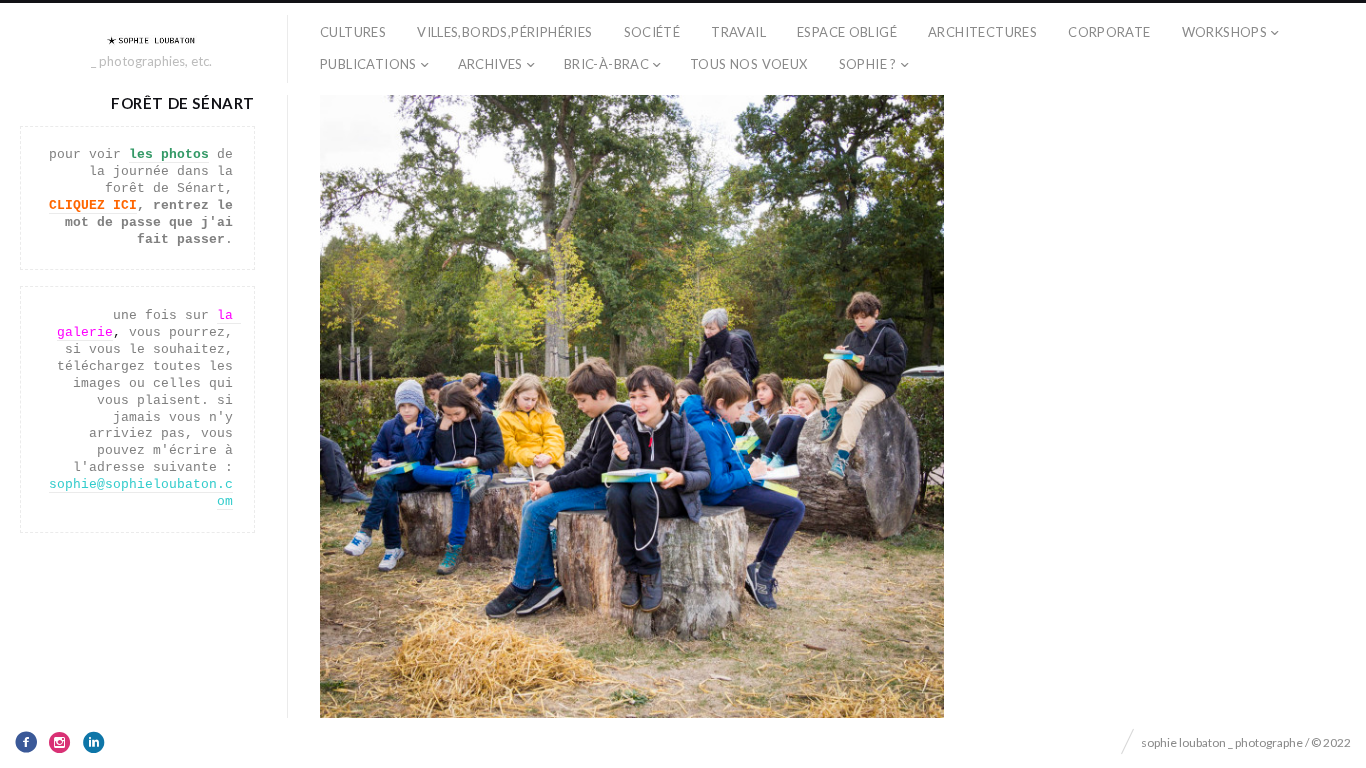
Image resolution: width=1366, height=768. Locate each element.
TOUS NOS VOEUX (748, 64)
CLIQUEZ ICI (93, 205)
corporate (1109, 32)
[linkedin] (94, 742)
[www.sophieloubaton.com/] (152, 40)
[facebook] (26, 742)
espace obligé (847, 32)
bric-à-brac (606, 64)
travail (738, 32)
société (652, 32)
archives (490, 64)
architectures (982, 32)
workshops (1225, 32)
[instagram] (60, 742)
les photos (169, 154)
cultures (353, 32)
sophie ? (868, 64)
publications (368, 64)
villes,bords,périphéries (504, 32)
